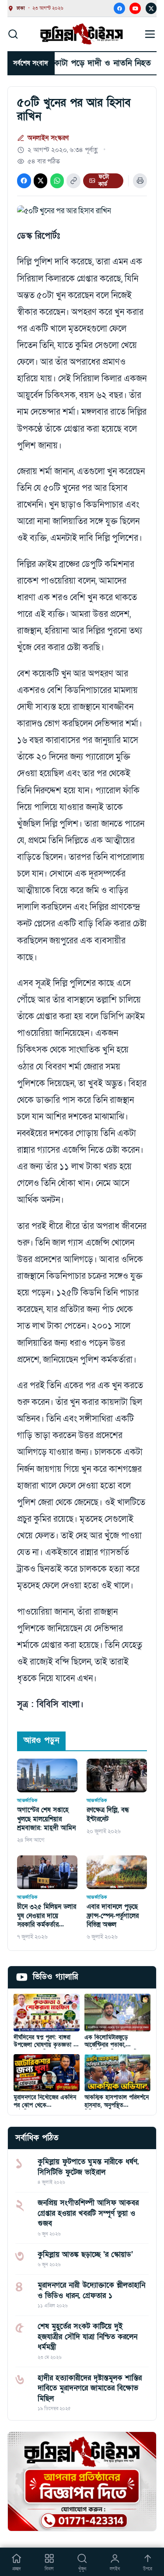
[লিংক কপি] (73, 181)
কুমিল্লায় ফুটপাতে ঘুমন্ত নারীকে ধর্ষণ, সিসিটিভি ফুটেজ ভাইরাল (88, 2167)
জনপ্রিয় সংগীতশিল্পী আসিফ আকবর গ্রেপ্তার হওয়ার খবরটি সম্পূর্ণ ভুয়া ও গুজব (88, 2213)
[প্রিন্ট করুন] (140, 181)
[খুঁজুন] (13, 34)
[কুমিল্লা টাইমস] (82, 34)
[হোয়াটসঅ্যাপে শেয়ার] (57, 181)
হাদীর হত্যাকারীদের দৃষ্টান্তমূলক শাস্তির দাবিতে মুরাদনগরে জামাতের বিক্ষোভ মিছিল (90, 2388)
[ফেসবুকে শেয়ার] (24, 181)
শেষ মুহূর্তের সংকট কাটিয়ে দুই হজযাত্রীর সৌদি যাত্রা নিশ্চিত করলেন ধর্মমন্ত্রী (87, 2337)
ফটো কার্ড (104, 181)
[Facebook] (119, 8)
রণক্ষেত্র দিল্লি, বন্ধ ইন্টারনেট (108, 1814)
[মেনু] (150, 34)
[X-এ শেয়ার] (40, 181)
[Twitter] (151, 8)
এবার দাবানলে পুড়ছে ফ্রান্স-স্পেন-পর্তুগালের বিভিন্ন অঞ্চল (113, 1916)
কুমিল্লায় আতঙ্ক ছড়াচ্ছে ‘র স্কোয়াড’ (85, 2254)
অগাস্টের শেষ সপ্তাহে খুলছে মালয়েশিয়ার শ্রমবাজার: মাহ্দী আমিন (46, 1819)
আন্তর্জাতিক (27, 1800)
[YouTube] (135, 8)
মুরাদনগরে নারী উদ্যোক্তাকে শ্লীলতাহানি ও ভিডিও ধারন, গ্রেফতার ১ (91, 2290)
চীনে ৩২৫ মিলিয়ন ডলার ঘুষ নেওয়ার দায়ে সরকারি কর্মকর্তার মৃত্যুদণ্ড (47, 1916)
